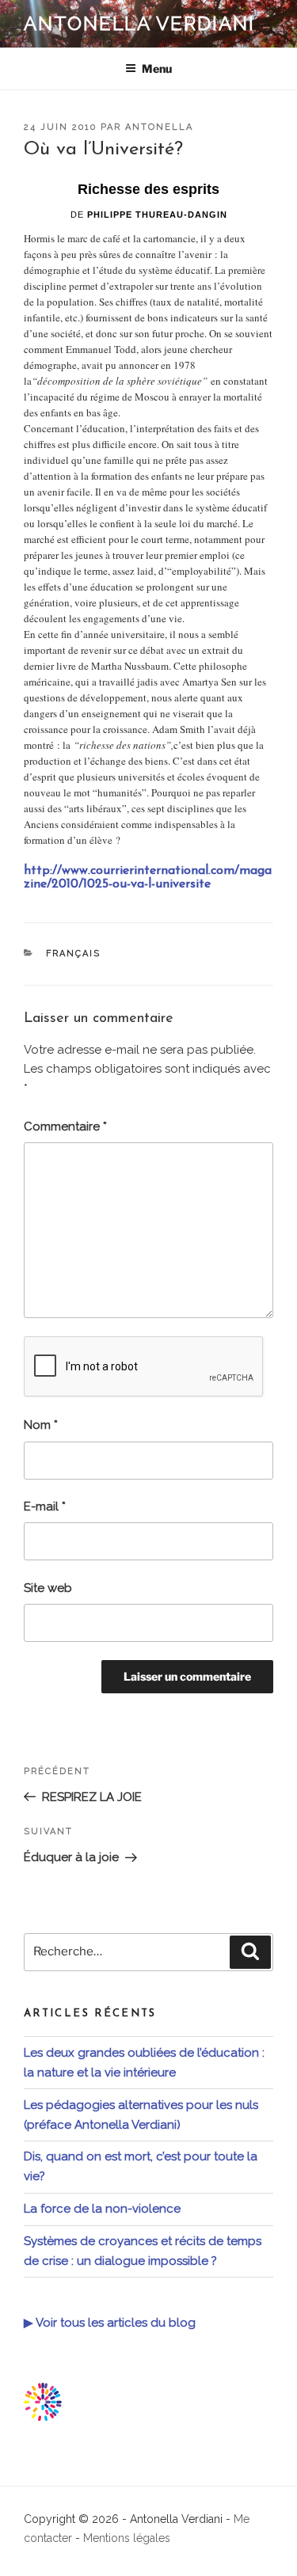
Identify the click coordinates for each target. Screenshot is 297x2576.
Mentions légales (127, 2538)
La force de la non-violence (102, 2209)
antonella (159, 127)
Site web (48, 1588)
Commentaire (65, 1127)
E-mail (45, 1506)
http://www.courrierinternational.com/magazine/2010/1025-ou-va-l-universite (148, 878)
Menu (157, 68)
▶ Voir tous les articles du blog (110, 2323)
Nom (41, 1425)
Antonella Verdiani (139, 23)
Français (74, 954)
